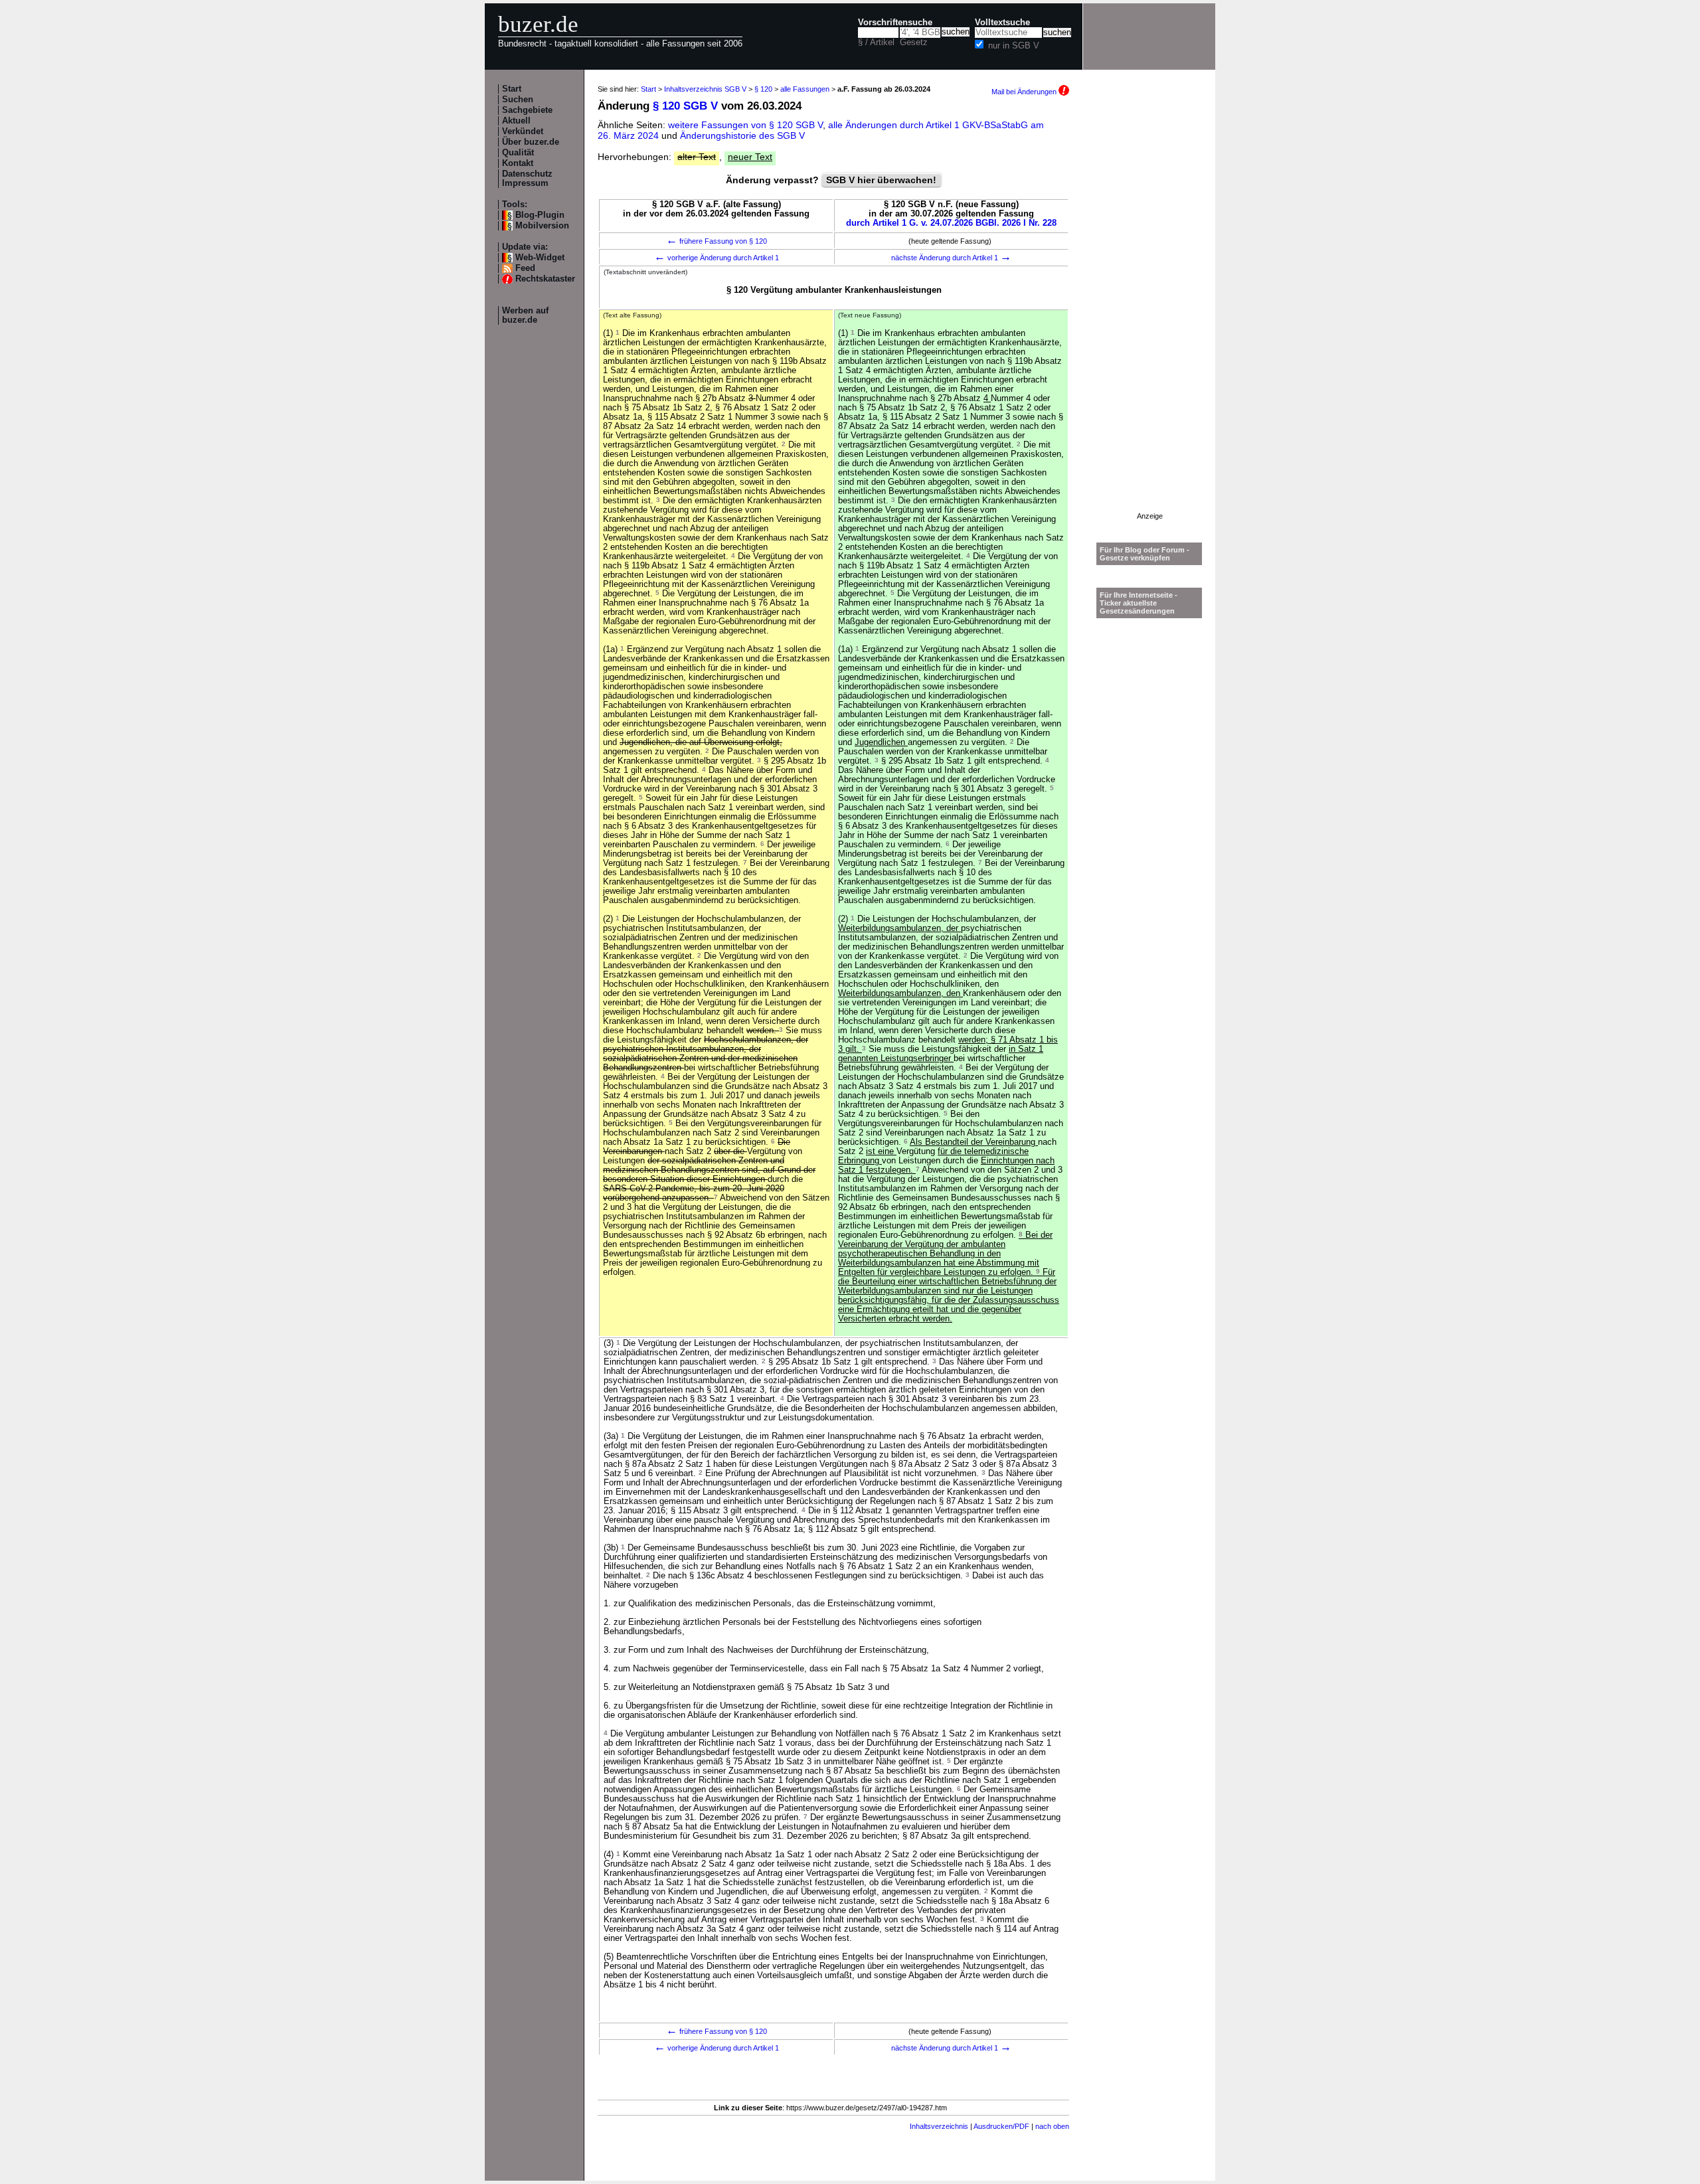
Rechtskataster (545, 279)
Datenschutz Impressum (527, 179)
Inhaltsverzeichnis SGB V (705, 89)
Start (512, 89)
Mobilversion (542, 226)
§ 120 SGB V (685, 106)
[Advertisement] (1149, 313)
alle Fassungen (805, 89)
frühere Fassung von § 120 (717, 241)
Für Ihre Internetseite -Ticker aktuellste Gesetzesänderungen (1139, 603)
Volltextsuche (1002, 23)
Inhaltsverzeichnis (939, 2126)
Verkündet (523, 131)
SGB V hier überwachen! (881, 180)
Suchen (518, 100)
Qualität (518, 153)
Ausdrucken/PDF (1001, 2126)
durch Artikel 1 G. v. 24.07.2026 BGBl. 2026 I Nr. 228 (951, 223)
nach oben (1052, 2126)
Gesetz (914, 42)
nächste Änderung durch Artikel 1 (951, 258)
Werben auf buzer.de (525, 315)
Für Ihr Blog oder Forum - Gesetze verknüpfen (1145, 554)
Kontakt (518, 163)
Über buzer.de (531, 142)
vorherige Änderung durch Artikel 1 (717, 258)
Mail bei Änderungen (1025, 92)
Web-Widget (540, 258)
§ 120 (763, 89)
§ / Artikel (876, 42)
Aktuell (516, 121)
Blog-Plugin (540, 215)
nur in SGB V (1014, 46)
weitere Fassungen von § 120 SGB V (745, 125)
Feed (525, 268)
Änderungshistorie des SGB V (742, 135)
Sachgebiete (527, 110)
